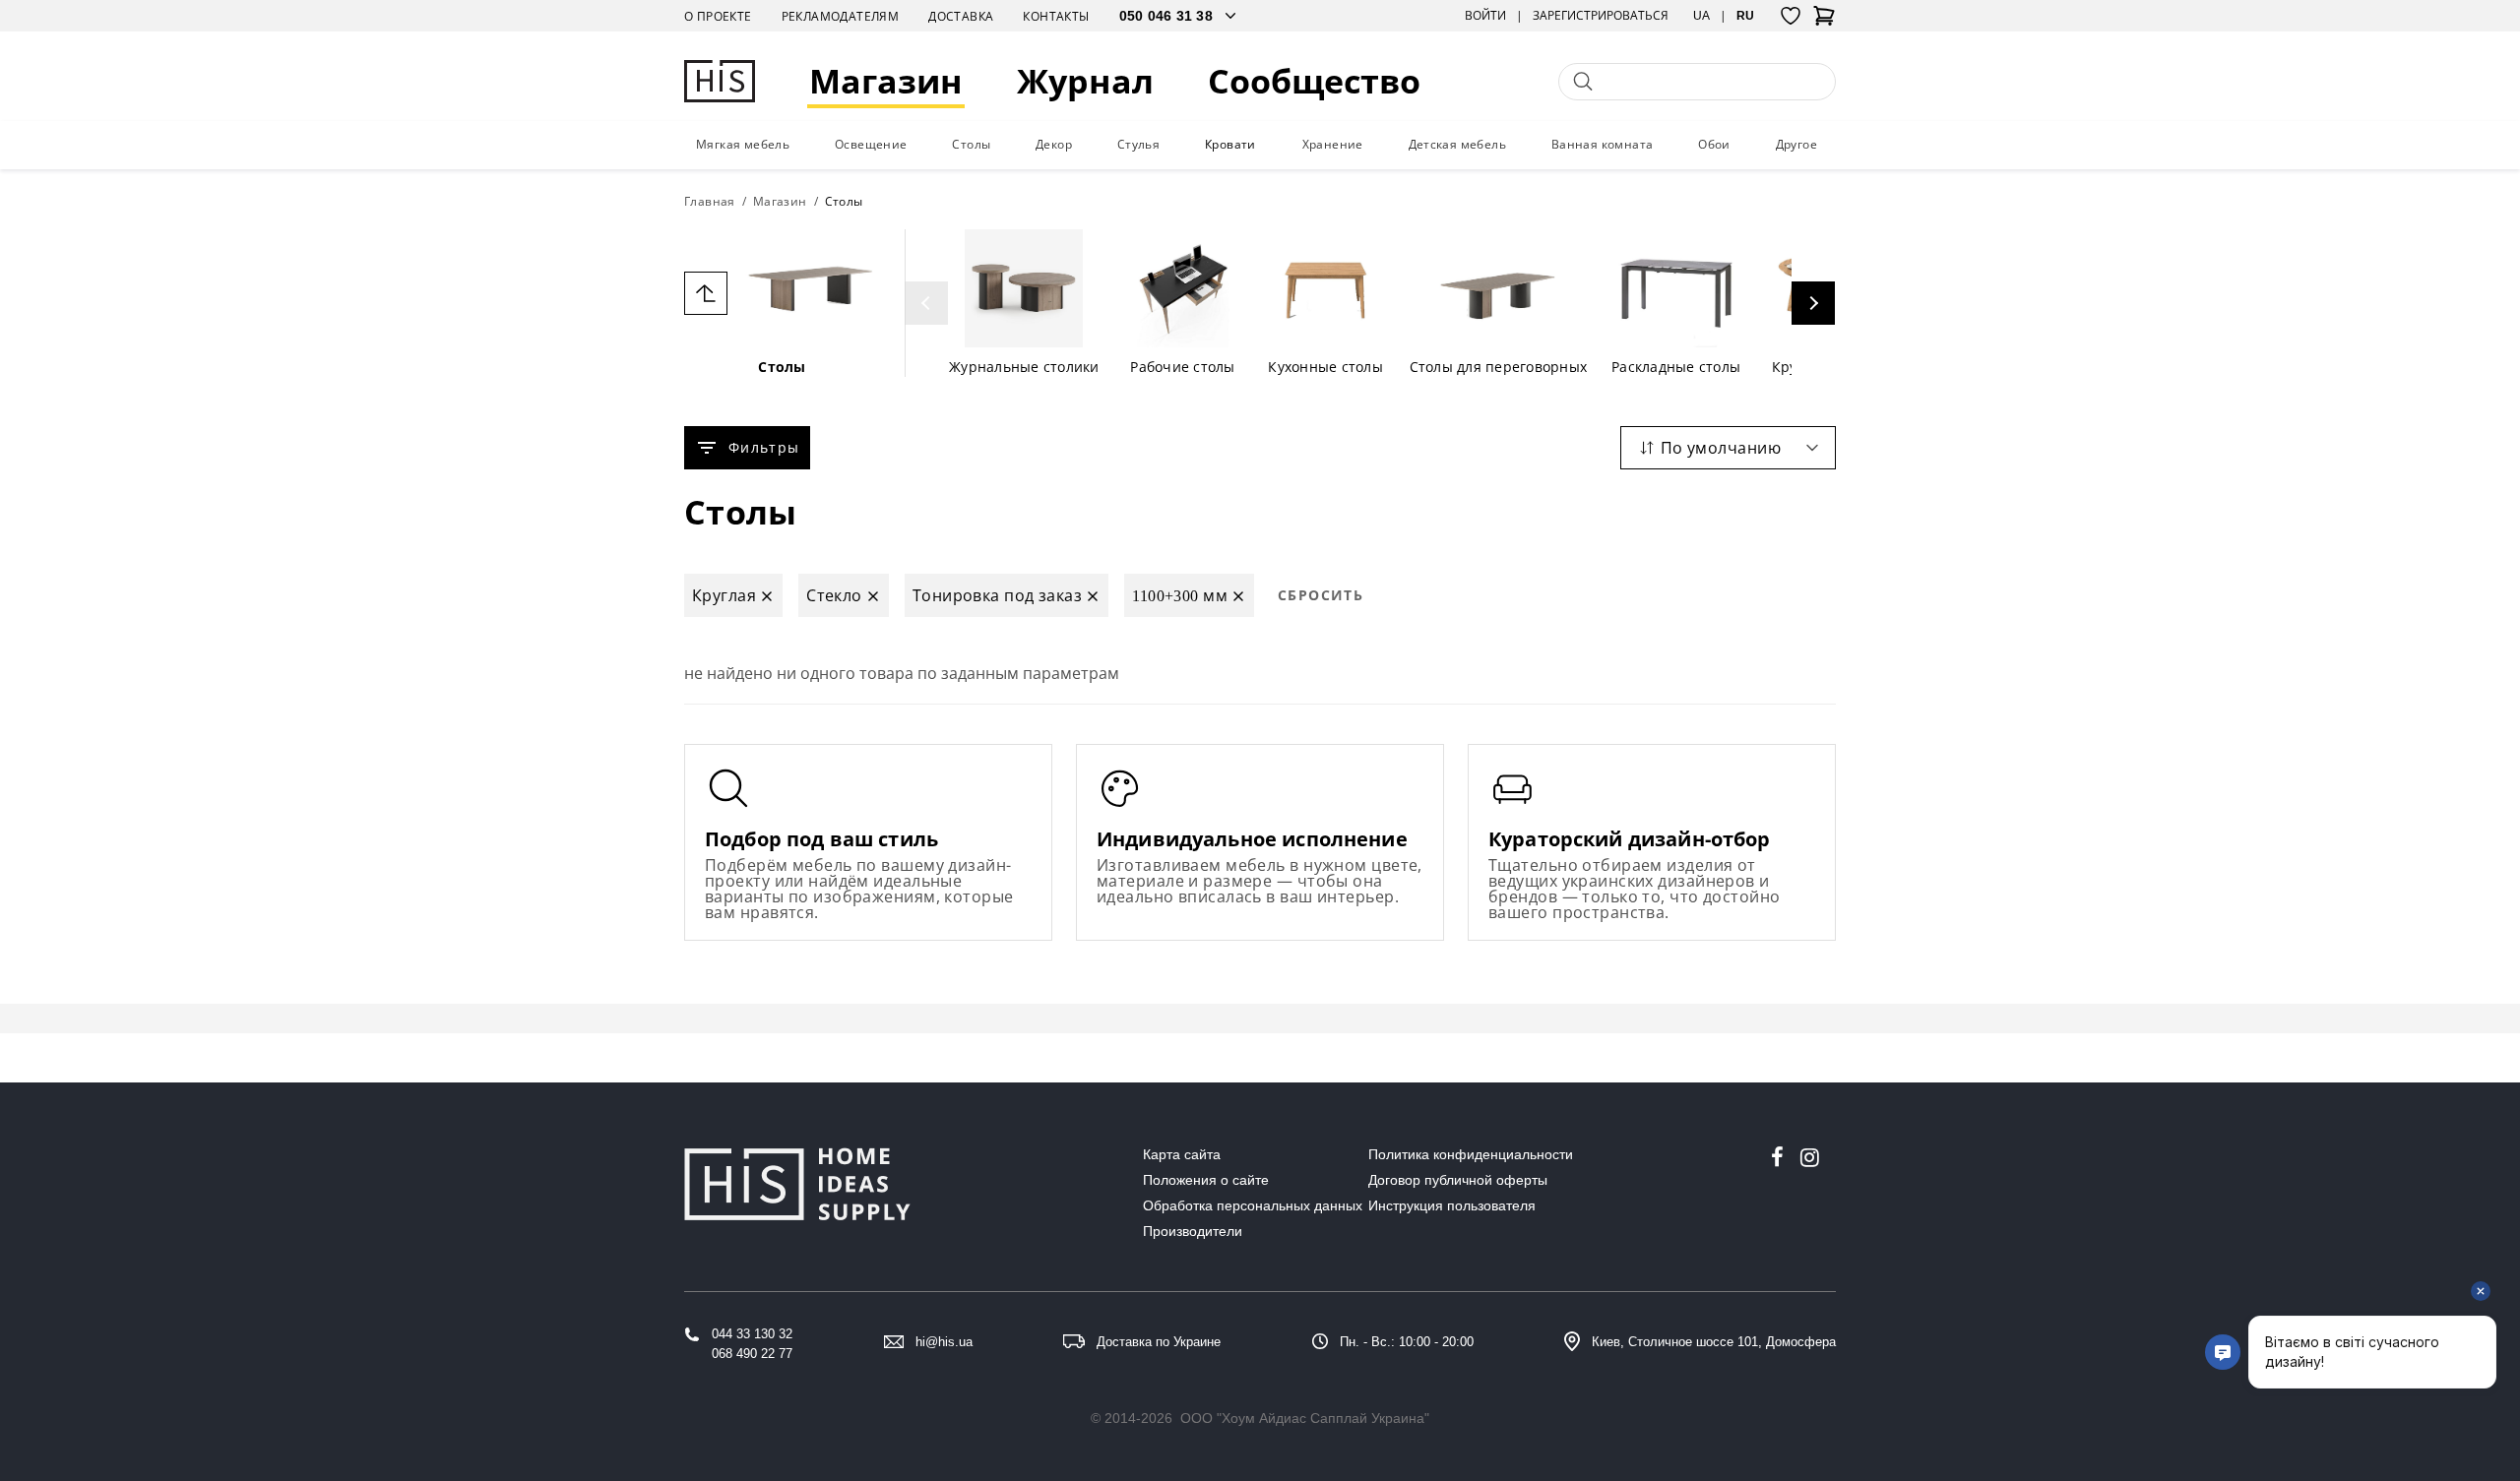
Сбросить (1321, 595)
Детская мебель (1458, 144)
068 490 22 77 (752, 1354)
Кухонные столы (1325, 367)
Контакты (1056, 16)
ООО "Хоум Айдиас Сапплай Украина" (1305, 1418)
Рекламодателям (841, 16)
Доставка (961, 16)
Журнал (1085, 81)
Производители (1193, 1231)
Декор (1054, 144)
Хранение (1333, 144)
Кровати (1230, 144)
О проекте (718, 16)
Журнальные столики (1024, 367)
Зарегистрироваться (1601, 16)
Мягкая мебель (743, 144)
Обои (1714, 144)
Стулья (1138, 144)
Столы (971, 144)
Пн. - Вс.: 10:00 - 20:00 (1407, 1342)
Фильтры (764, 447)
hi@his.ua (944, 1342)
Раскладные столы (1676, 367)
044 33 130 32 (752, 1334)
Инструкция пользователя (1452, 1205)
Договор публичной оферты (1458, 1180)
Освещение (871, 144)
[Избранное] (1791, 16)
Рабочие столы (1182, 367)
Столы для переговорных (1499, 367)
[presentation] (926, 303)
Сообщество (1314, 81)
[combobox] (1728, 448)
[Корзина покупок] (1824, 22)
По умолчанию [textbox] (1721, 448)
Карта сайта (1182, 1154)
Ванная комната (1603, 144)
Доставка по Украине (1159, 1342)
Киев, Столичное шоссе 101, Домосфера (1714, 1342)
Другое (1796, 144)
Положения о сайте (1206, 1180)
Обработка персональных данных (1253, 1205)
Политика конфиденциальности (1471, 1154)
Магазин (886, 81)
